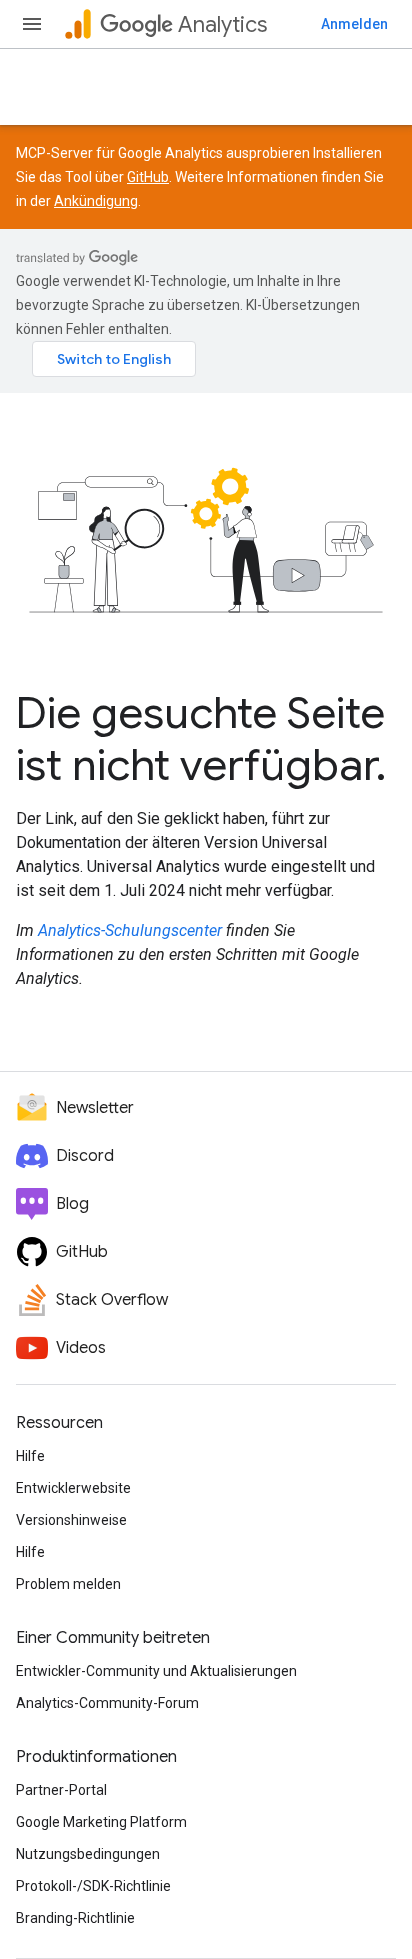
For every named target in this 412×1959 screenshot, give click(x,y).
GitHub (148, 177)
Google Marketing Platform (101, 1822)
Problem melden (68, 1584)
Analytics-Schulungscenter (130, 930)
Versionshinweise (71, 1520)
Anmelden (354, 24)
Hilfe (30, 1456)
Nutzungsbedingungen (88, 1854)
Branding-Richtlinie (75, 1918)
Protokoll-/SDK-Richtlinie (93, 1886)
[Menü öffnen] (32, 24)
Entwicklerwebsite (73, 1488)
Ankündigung (96, 201)
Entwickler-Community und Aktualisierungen (156, 1671)
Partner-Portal (61, 1790)
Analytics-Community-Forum (107, 1703)
